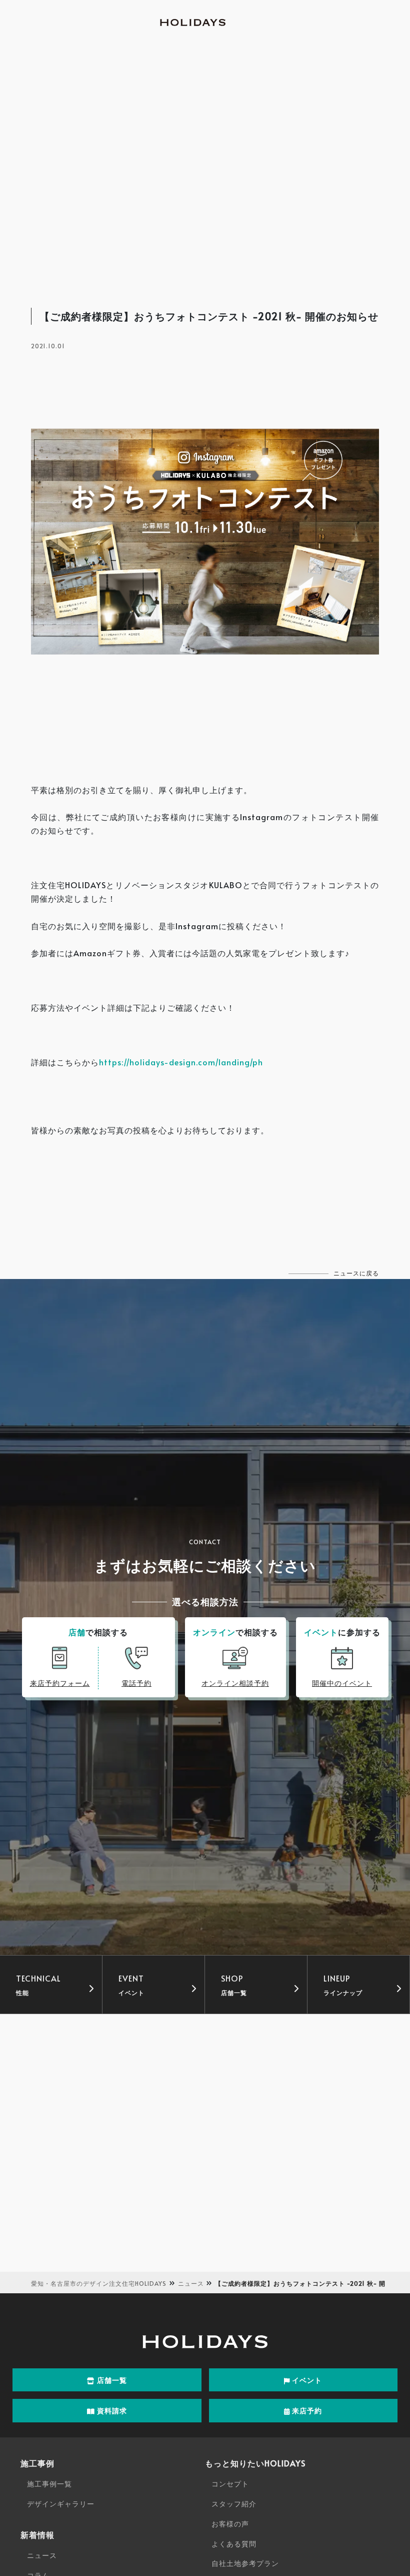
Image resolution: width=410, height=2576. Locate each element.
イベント (306, 2380)
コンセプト (230, 2484)
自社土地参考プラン (245, 2563)
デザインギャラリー (61, 2504)
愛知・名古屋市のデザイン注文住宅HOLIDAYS (99, 2283)
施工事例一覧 (49, 2484)
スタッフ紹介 (234, 2504)
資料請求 (111, 2411)
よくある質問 (234, 2544)
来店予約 (306, 2411)
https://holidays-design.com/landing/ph (181, 1062)
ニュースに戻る (356, 1273)
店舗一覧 (111, 2380)
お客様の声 (230, 2524)
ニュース (191, 2283)
